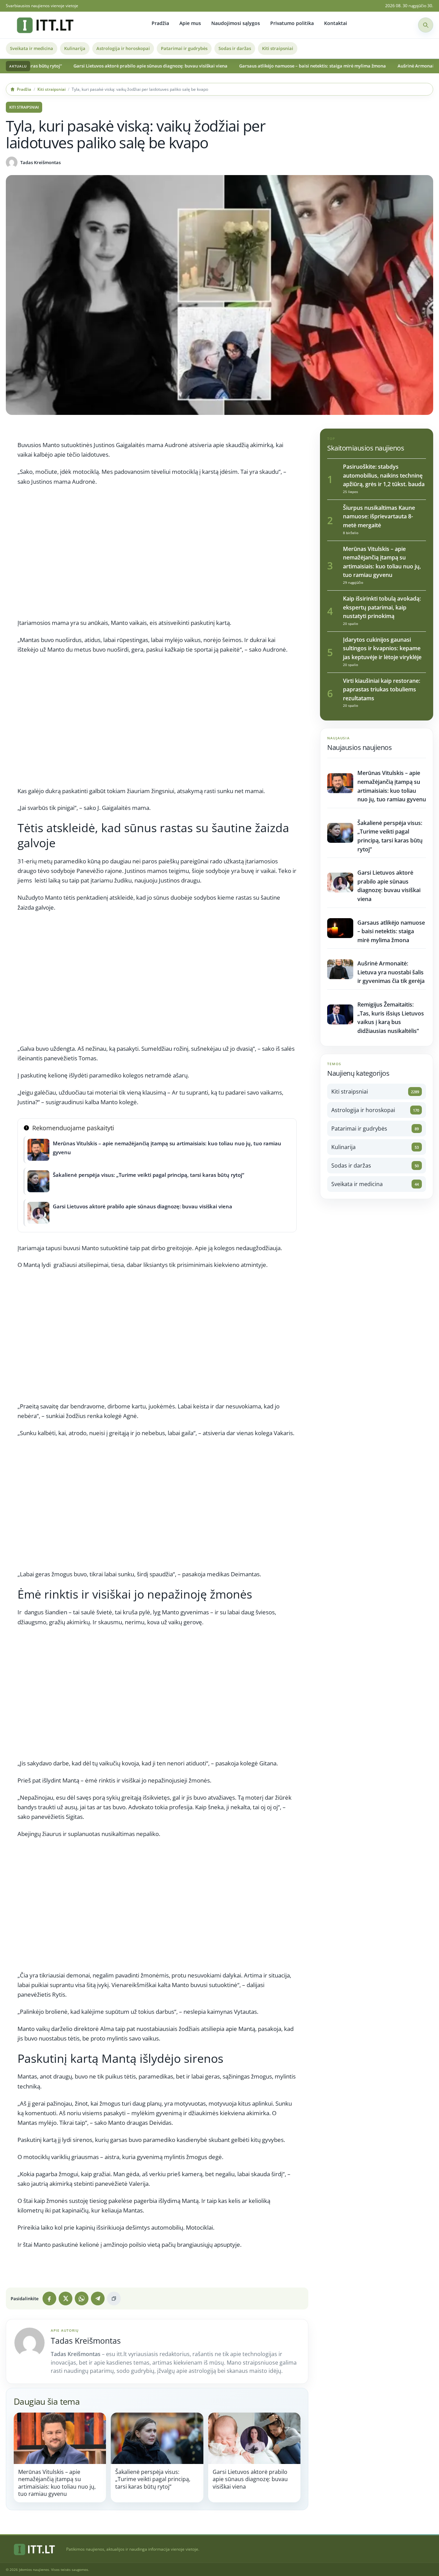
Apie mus (190, 23)
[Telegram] (98, 2298)
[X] (66, 2298)
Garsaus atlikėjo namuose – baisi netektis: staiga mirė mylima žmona (249, 66)
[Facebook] (49, 2298)
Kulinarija (75, 48)
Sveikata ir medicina (32, 48)
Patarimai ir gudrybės (184, 48)
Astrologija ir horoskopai (123, 48)
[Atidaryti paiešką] (426, 25)
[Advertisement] (157, 555)
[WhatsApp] (82, 2298)
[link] (60, 2457)
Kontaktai (336, 23)
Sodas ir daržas (235, 48)
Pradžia (160, 23)
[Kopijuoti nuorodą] (114, 2298)
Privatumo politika (292, 23)
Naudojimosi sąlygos (236, 23)
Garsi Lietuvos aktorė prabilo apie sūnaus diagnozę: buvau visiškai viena (87, 66)
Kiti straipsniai (278, 48)
